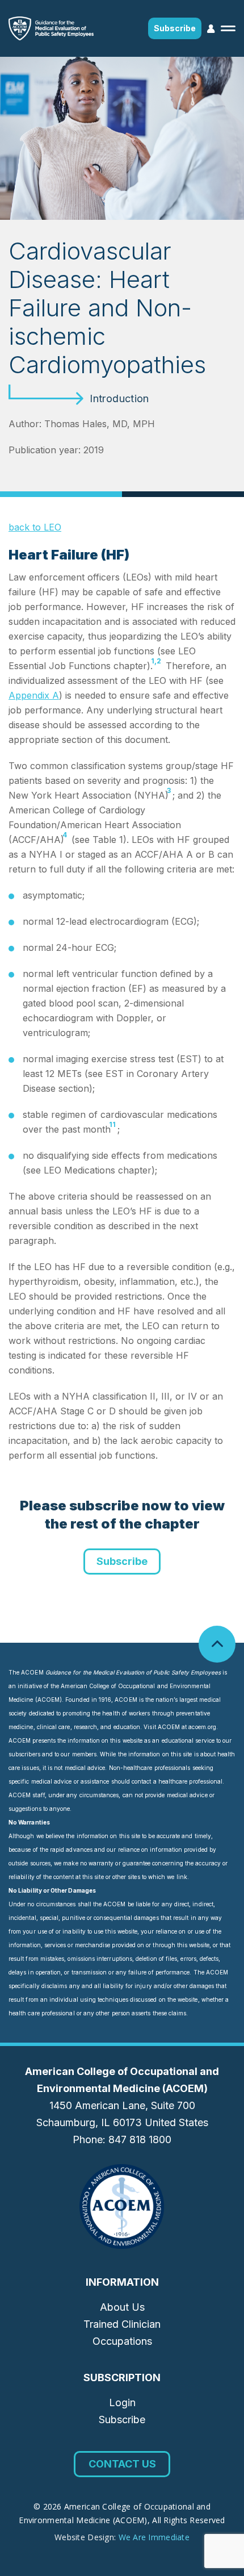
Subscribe (175, 28)
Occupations (122, 2341)
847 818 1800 (140, 2139)
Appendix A (34, 695)
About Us (122, 2307)
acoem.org (202, 1727)
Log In (211, 29)
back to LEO (35, 527)
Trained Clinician (122, 2324)
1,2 (156, 661)
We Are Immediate (154, 2537)
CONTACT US (122, 2464)
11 (112, 1124)
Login (122, 2402)
